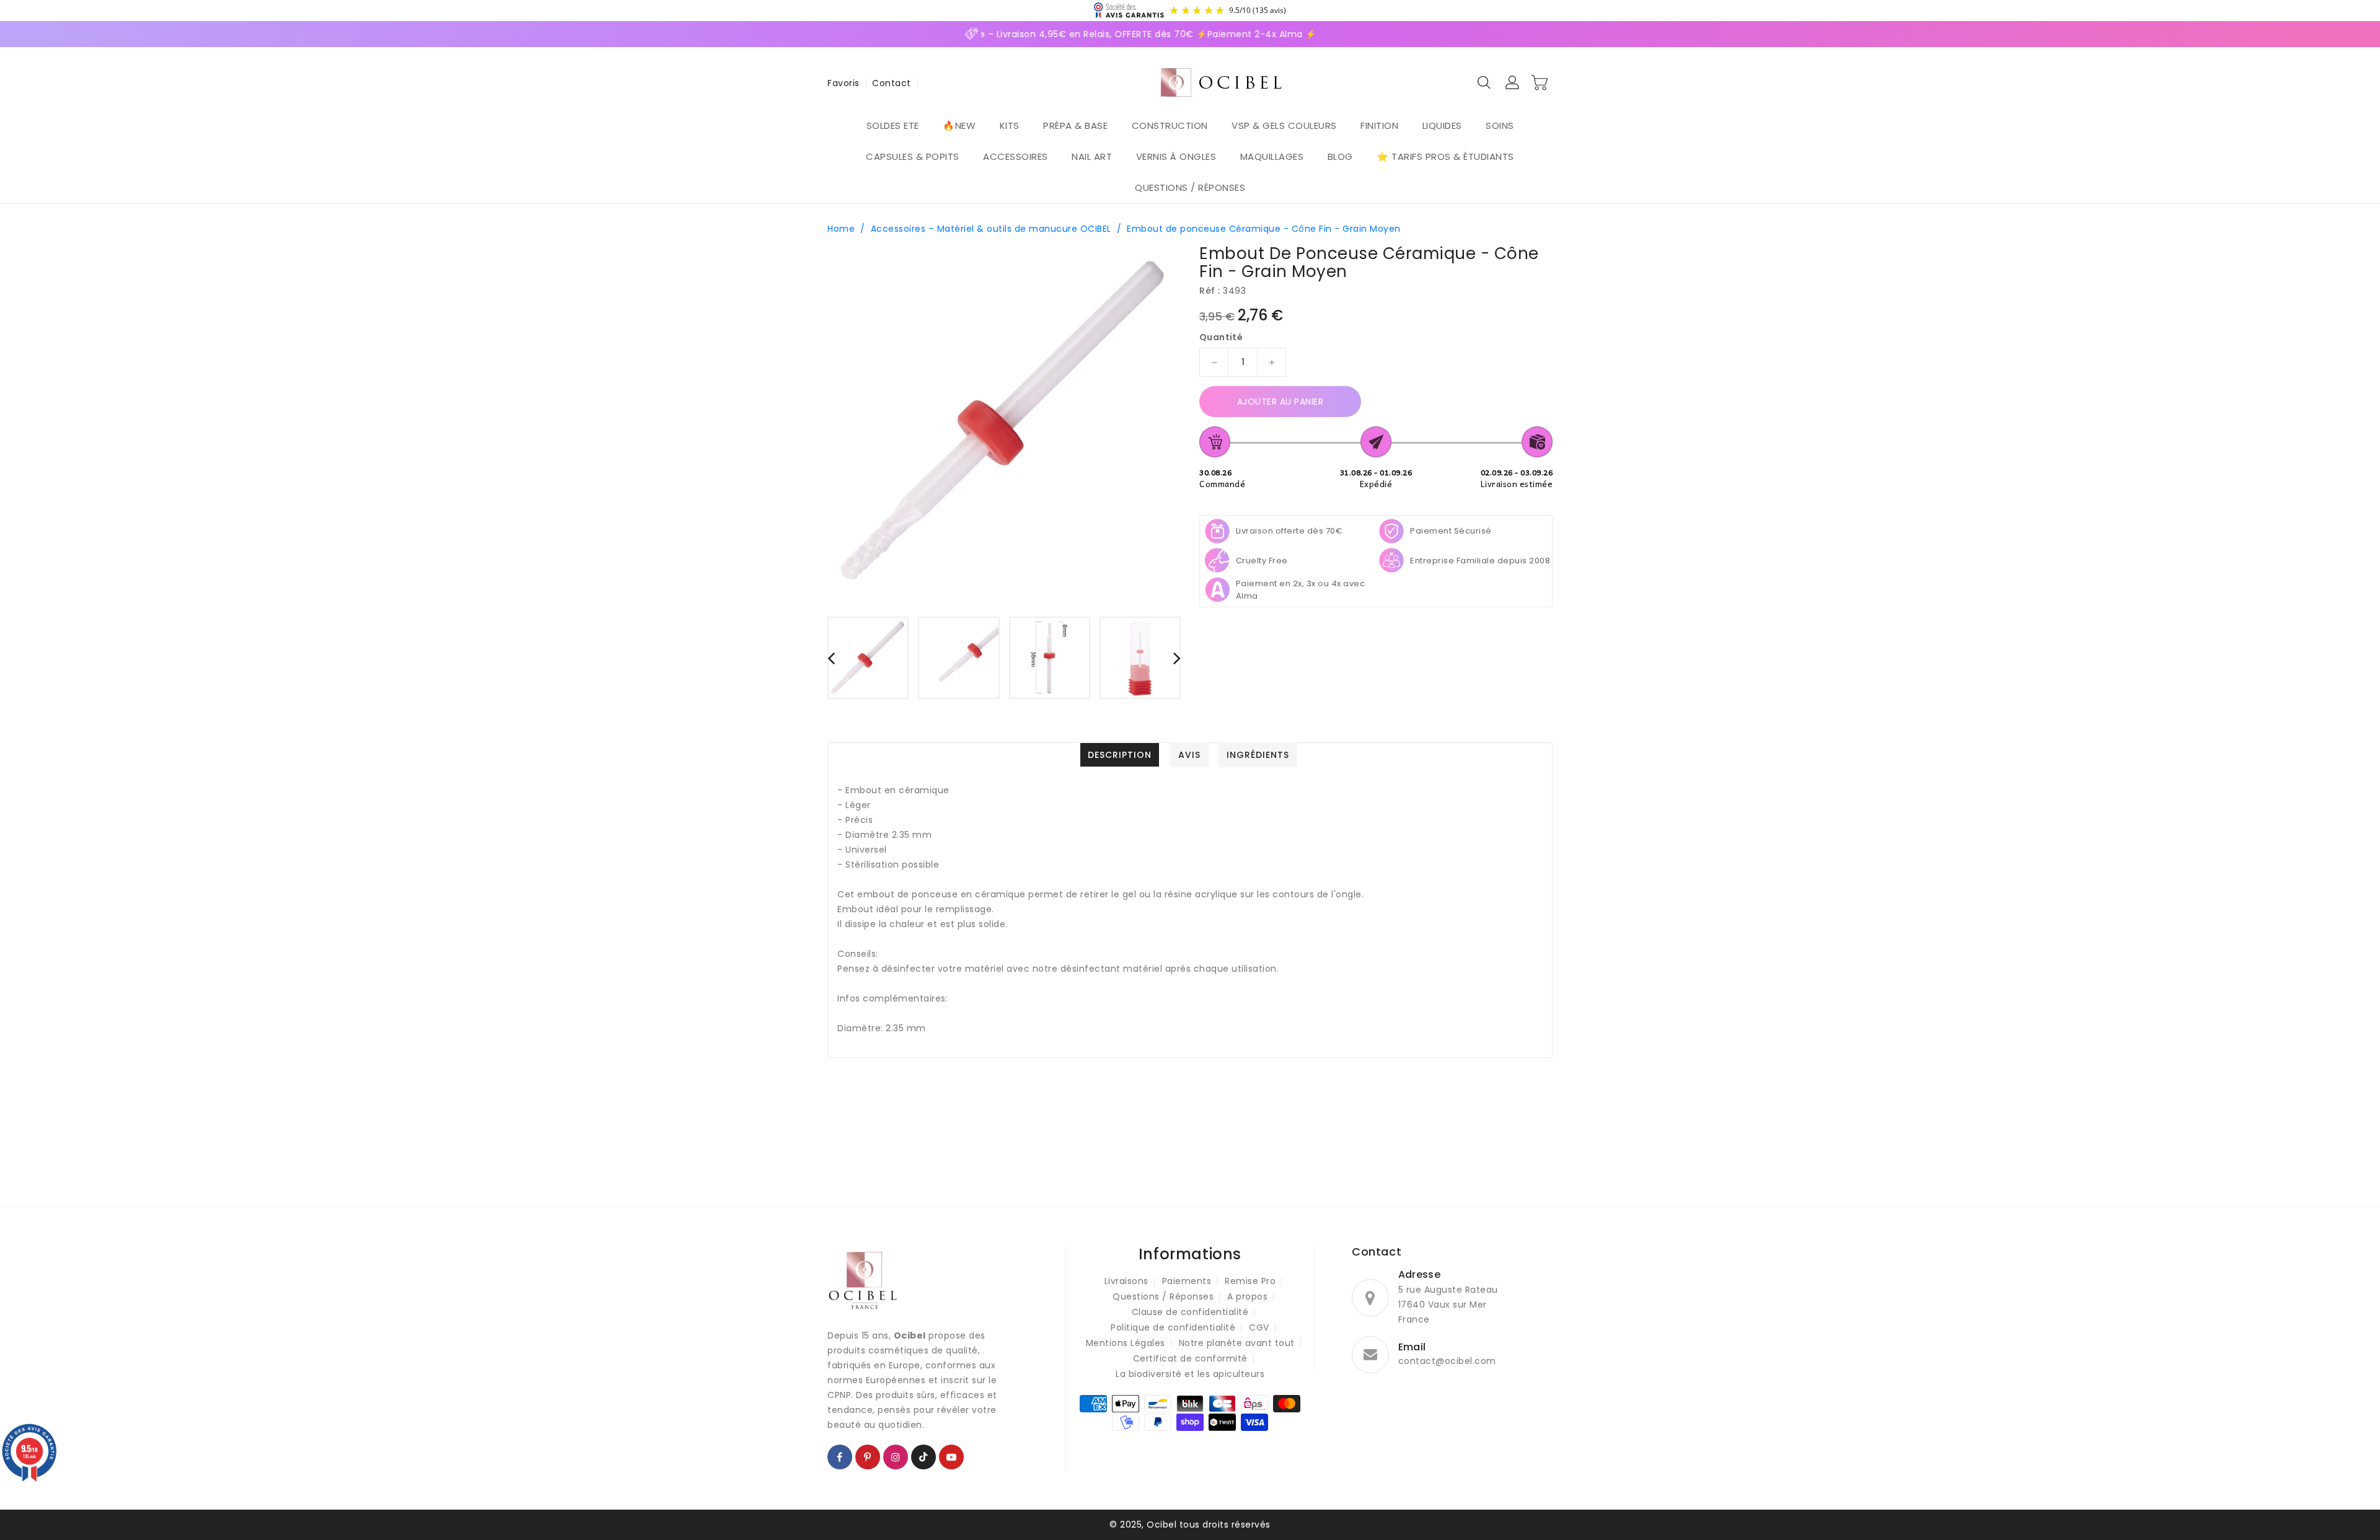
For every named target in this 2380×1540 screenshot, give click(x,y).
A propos (1247, 1296)
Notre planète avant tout (1237, 1343)
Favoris (844, 83)
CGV (1259, 1327)
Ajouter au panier (1280, 402)
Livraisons (1126, 1281)
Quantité (1221, 337)
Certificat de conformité (1190, 1358)
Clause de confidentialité (1190, 1312)
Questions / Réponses (1163, 1296)
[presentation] (831, 658)
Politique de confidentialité (1173, 1327)
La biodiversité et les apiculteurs (1190, 1374)
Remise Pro (1250, 1281)
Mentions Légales (1126, 1343)
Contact (892, 83)
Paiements (1187, 1281)
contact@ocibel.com (1447, 1361)
